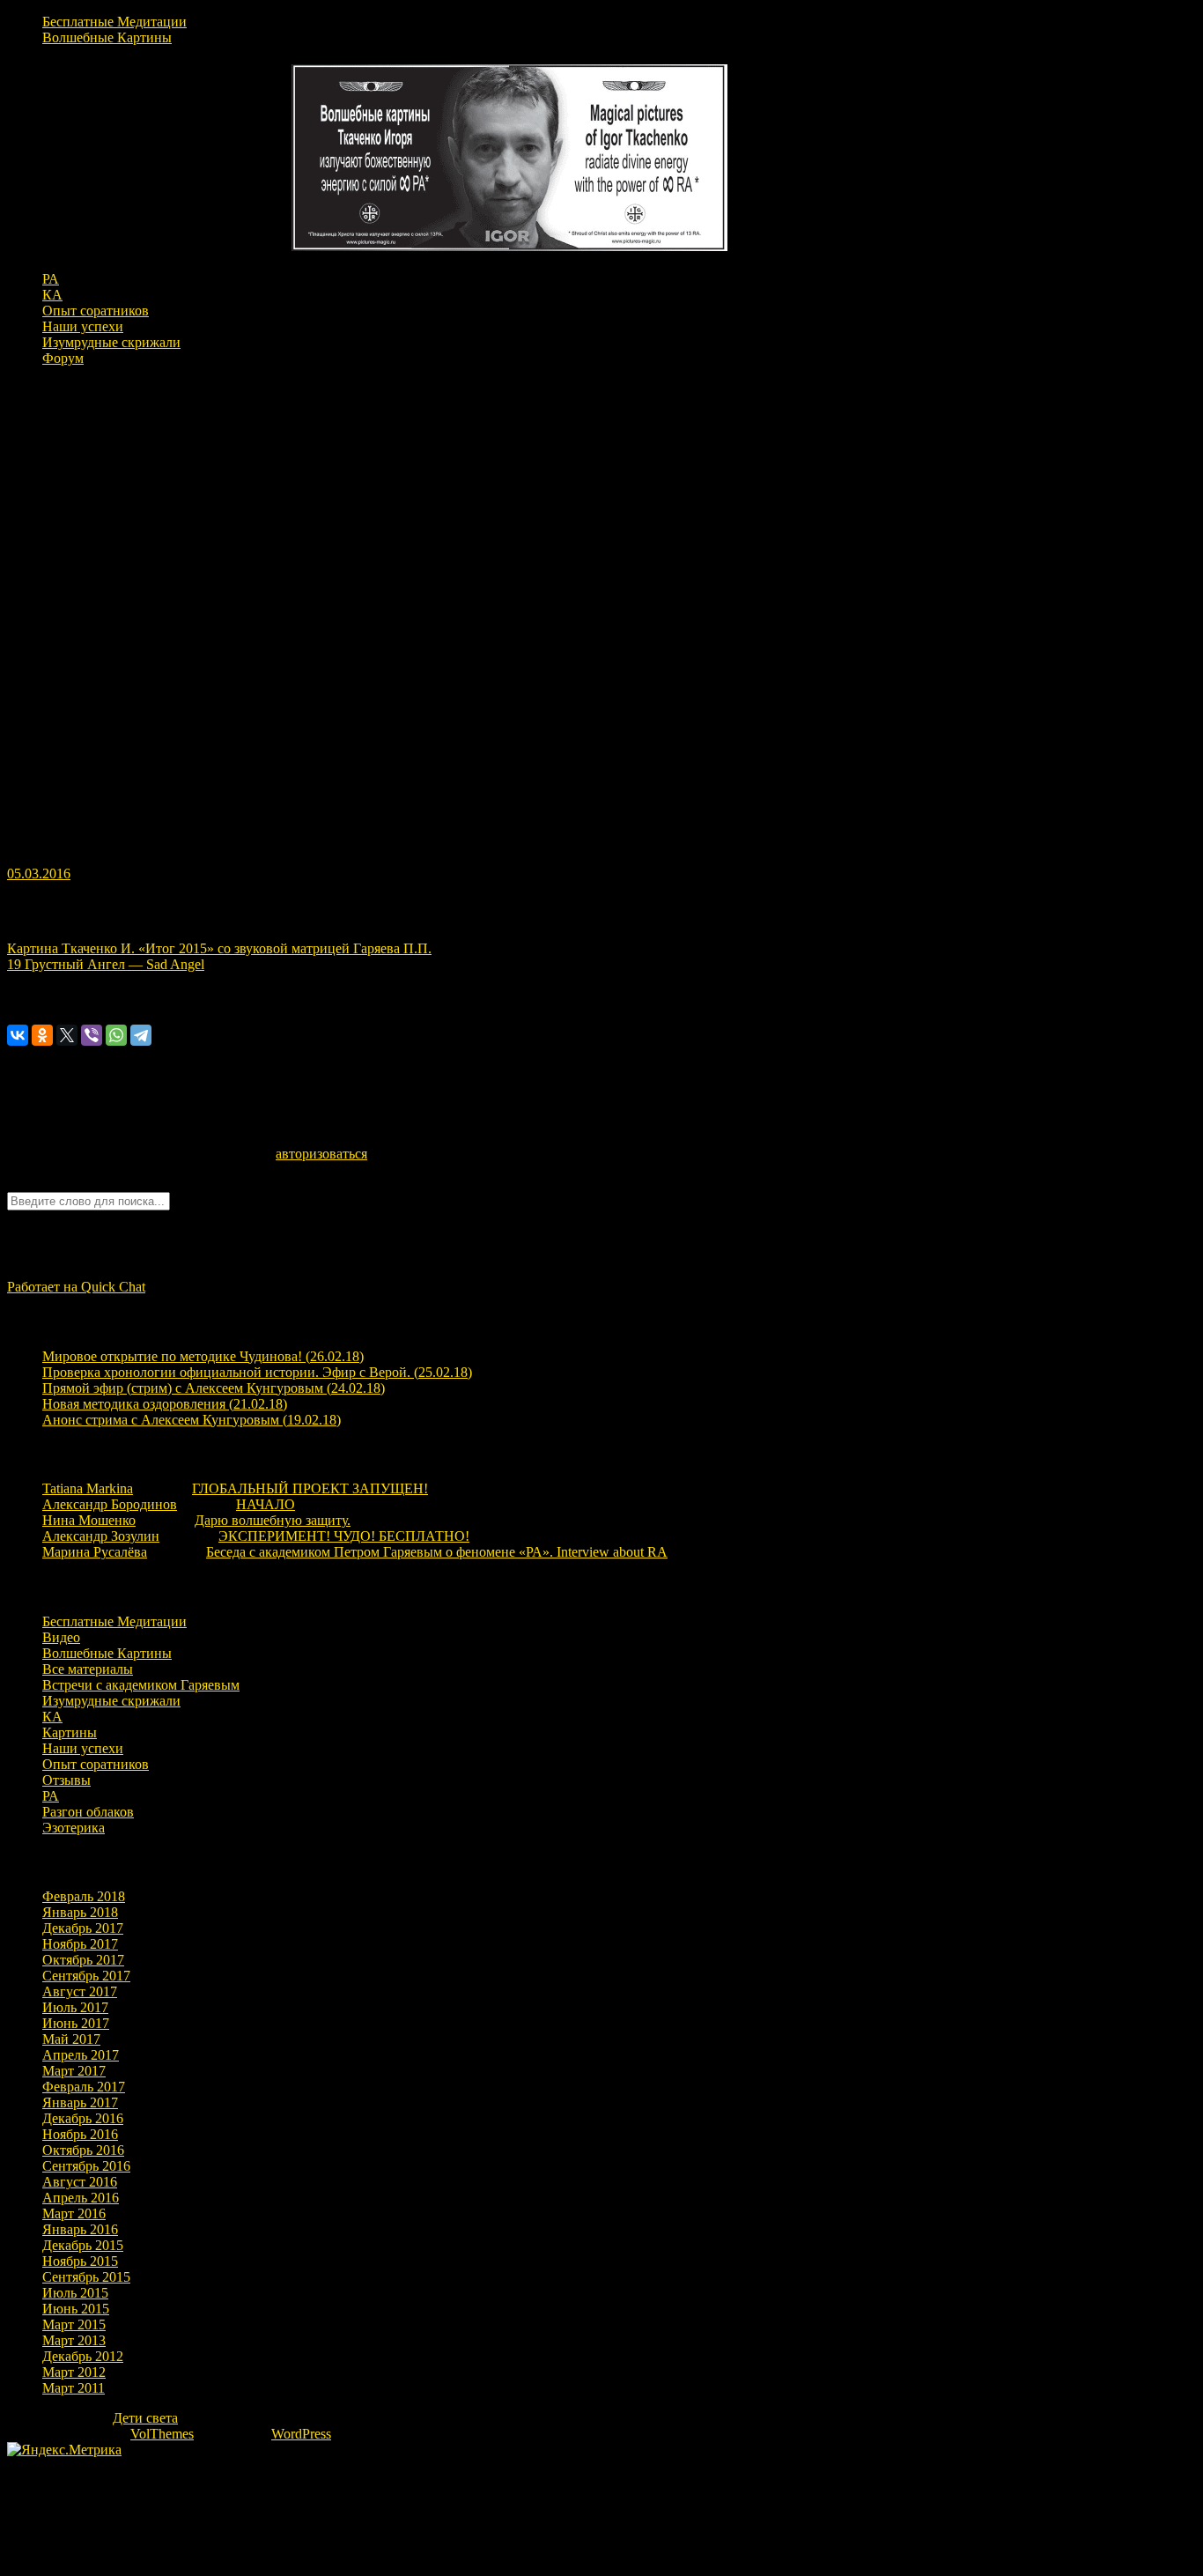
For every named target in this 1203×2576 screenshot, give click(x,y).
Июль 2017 (75, 2007)
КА (52, 295)
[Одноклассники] (42, 1035)
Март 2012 (74, 2372)
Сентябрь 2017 (86, 1976)
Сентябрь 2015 (86, 2277)
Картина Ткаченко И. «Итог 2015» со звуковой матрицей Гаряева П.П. (219, 948)
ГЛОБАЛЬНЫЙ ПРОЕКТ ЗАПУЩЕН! (310, 1488)
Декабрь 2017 (83, 1928)
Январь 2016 (80, 2229)
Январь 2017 (80, 2102)
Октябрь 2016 (83, 2150)
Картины (70, 1732)
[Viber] (92, 1035)
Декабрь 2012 (83, 2356)
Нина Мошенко (89, 1520)
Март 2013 (74, 2340)
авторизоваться (321, 1154)
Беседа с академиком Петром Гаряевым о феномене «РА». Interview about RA (437, 1552)
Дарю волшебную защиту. (273, 1520)
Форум (63, 358)
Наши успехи (83, 326)
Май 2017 (71, 2039)
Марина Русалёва (95, 1552)
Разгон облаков (88, 1812)
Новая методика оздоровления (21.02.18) (165, 1404)
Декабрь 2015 (83, 2245)
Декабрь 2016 (83, 2118)
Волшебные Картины (107, 37)
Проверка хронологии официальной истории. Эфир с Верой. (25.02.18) (257, 1372)
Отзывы (66, 1780)
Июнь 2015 (76, 2309)
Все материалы (88, 1669)
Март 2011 (74, 2388)
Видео (61, 1637)
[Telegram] (141, 1035)
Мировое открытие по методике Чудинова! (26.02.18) (203, 1356)
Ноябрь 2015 (80, 2261)
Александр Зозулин (101, 1536)
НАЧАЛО (266, 1504)
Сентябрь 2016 (86, 2166)
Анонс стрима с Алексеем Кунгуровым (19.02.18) (192, 1420)
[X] (67, 1035)
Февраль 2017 (84, 2087)
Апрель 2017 (81, 2055)
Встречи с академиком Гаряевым (141, 1685)
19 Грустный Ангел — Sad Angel (106, 964)
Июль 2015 (75, 2293)
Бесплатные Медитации (114, 22)
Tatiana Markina (88, 1488)
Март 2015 (74, 2324)
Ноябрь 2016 (80, 2134)
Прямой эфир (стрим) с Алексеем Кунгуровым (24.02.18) (214, 1388)
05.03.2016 (39, 873)
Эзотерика (74, 1828)
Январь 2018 (80, 1912)
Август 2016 (80, 2182)
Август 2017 (80, 1991)
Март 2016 (74, 2213)
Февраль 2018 (84, 1896)
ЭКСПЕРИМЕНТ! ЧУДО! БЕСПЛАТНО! (344, 1536)
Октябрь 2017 (83, 1960)
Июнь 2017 (76, 2023)
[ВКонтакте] (18, 1035)
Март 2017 (74, 2071)
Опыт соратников (96, 311)
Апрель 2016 (81, 2198)
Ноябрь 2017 (80, 1944)
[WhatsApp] (116, 1035)
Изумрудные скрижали (111, 342)
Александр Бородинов (110, 1504)
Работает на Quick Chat (76, 1287)
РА (51, 279)
